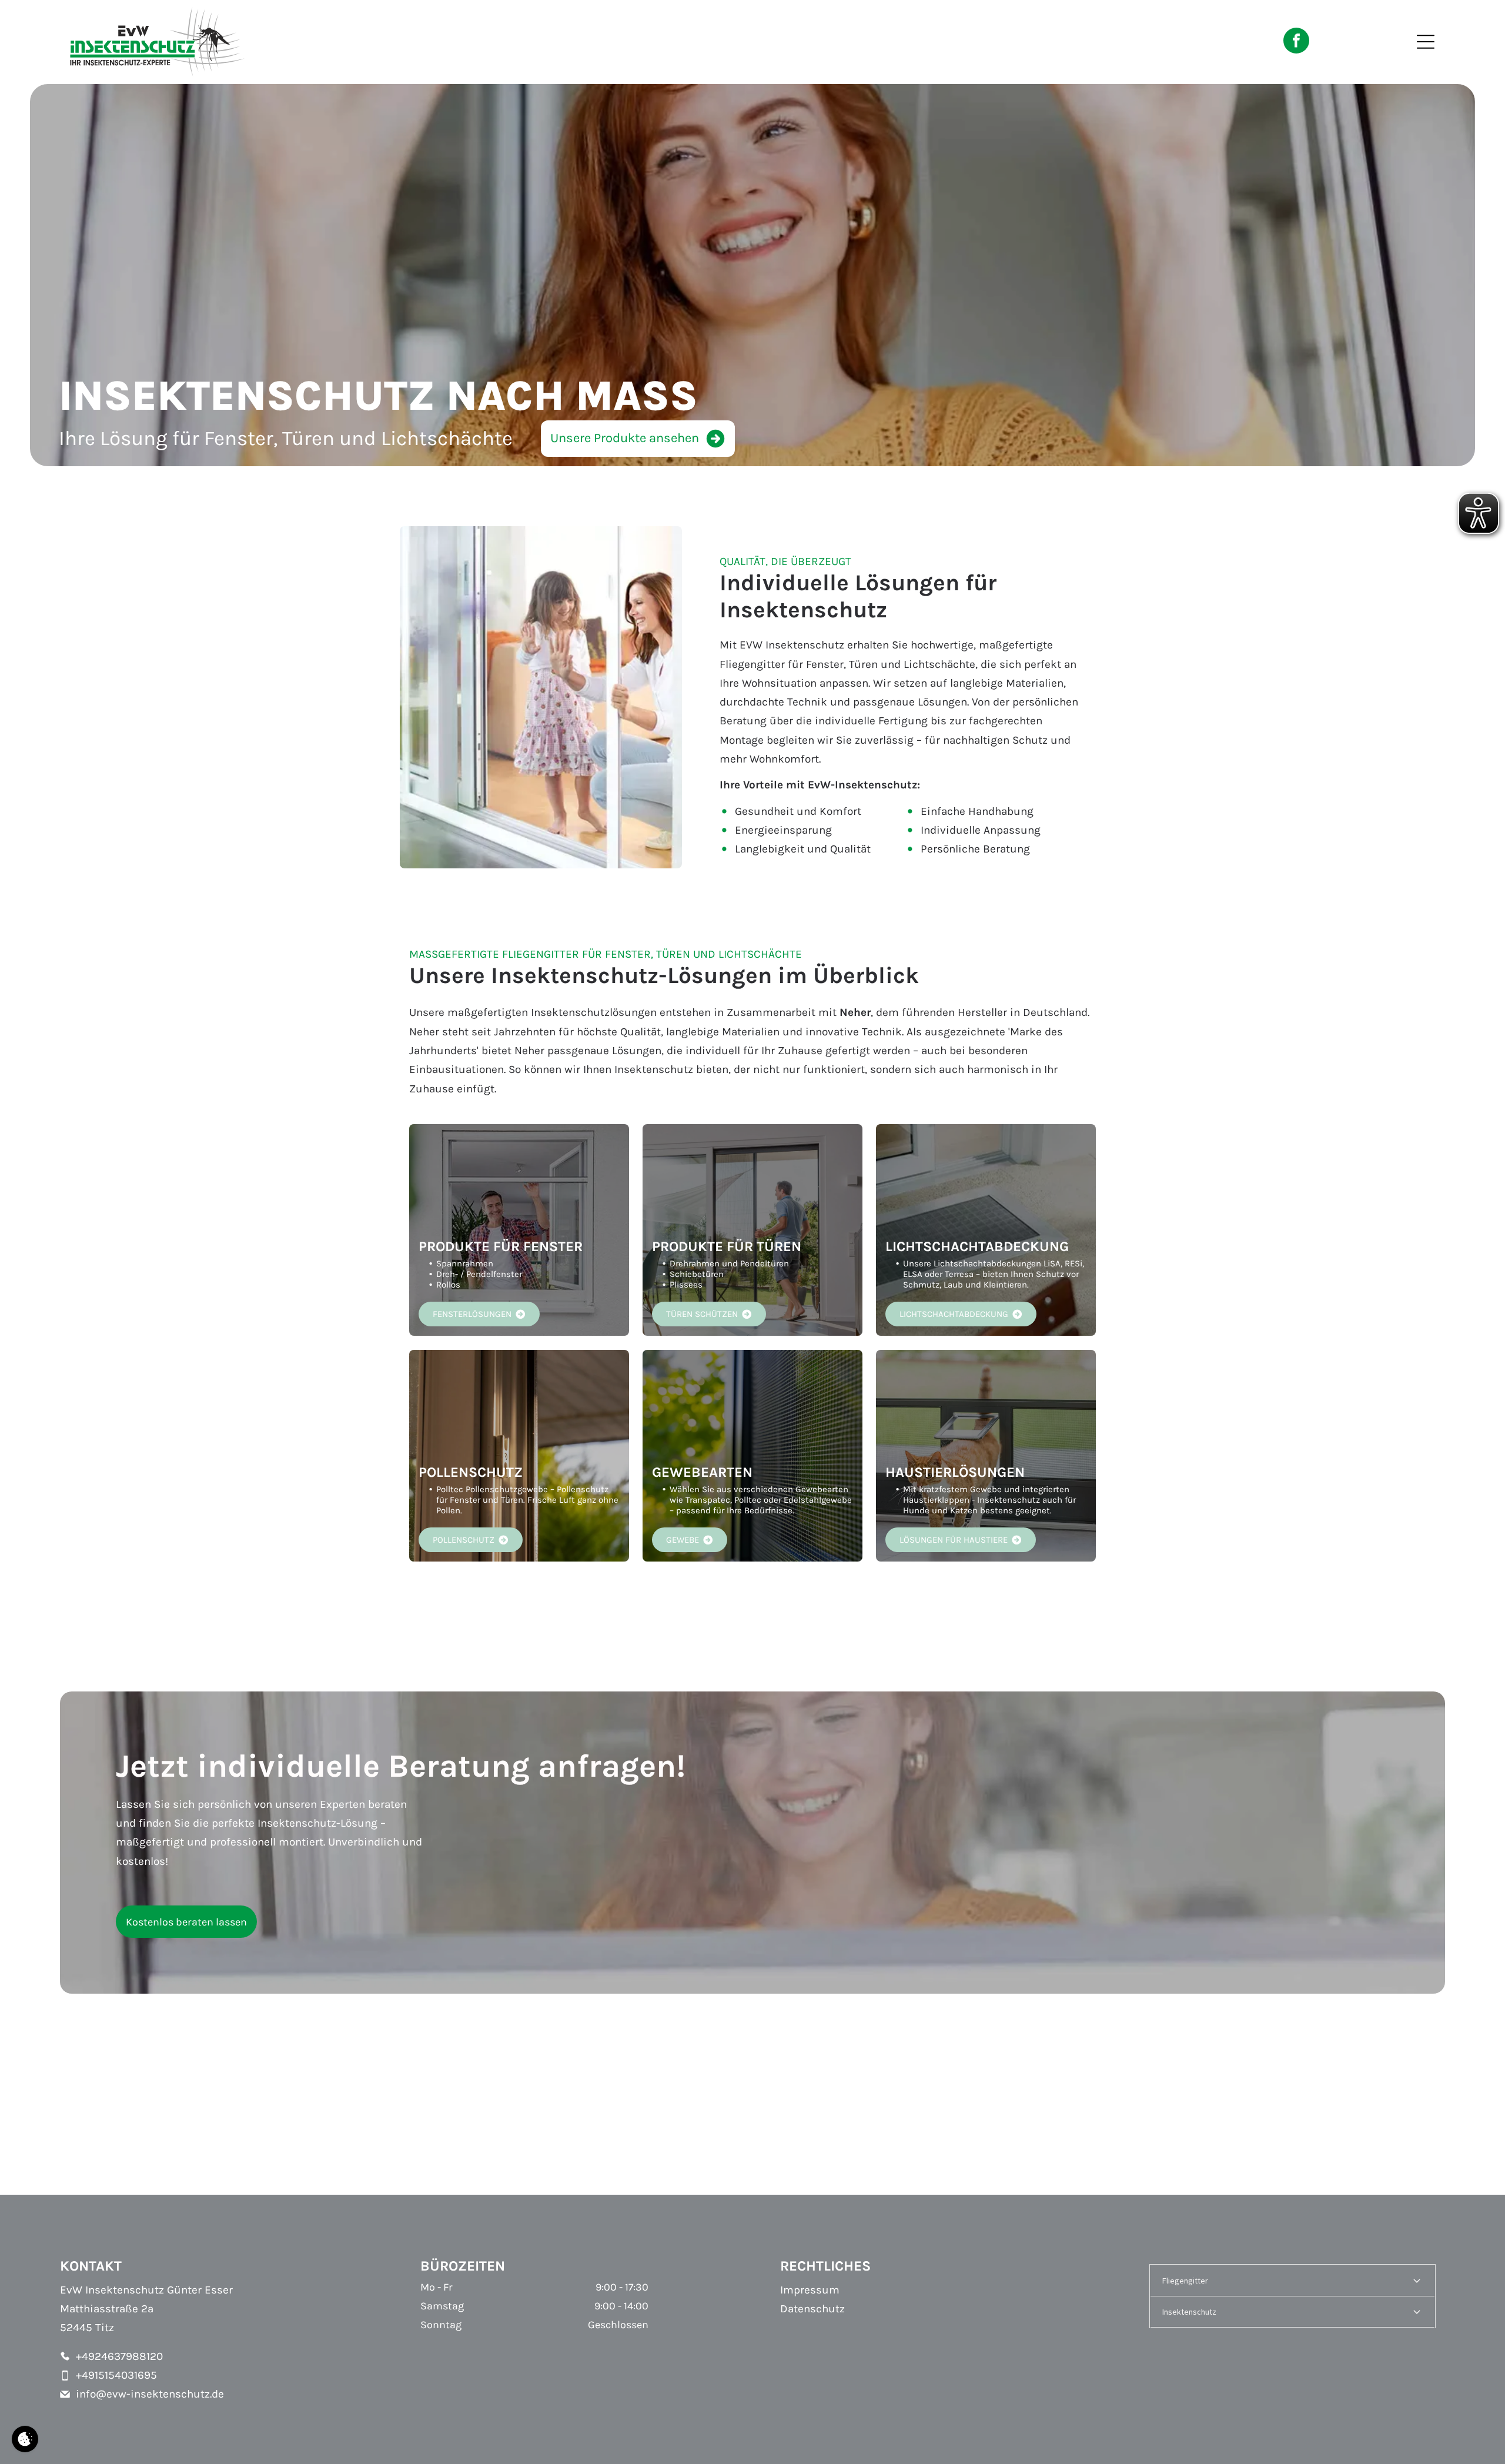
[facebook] (1296, 42)
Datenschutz (812, 2309)
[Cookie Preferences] (25, 2439)
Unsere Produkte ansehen (625, 438)
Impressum (810, 2290)
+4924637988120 (119, 2356)
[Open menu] (1426, 42)
